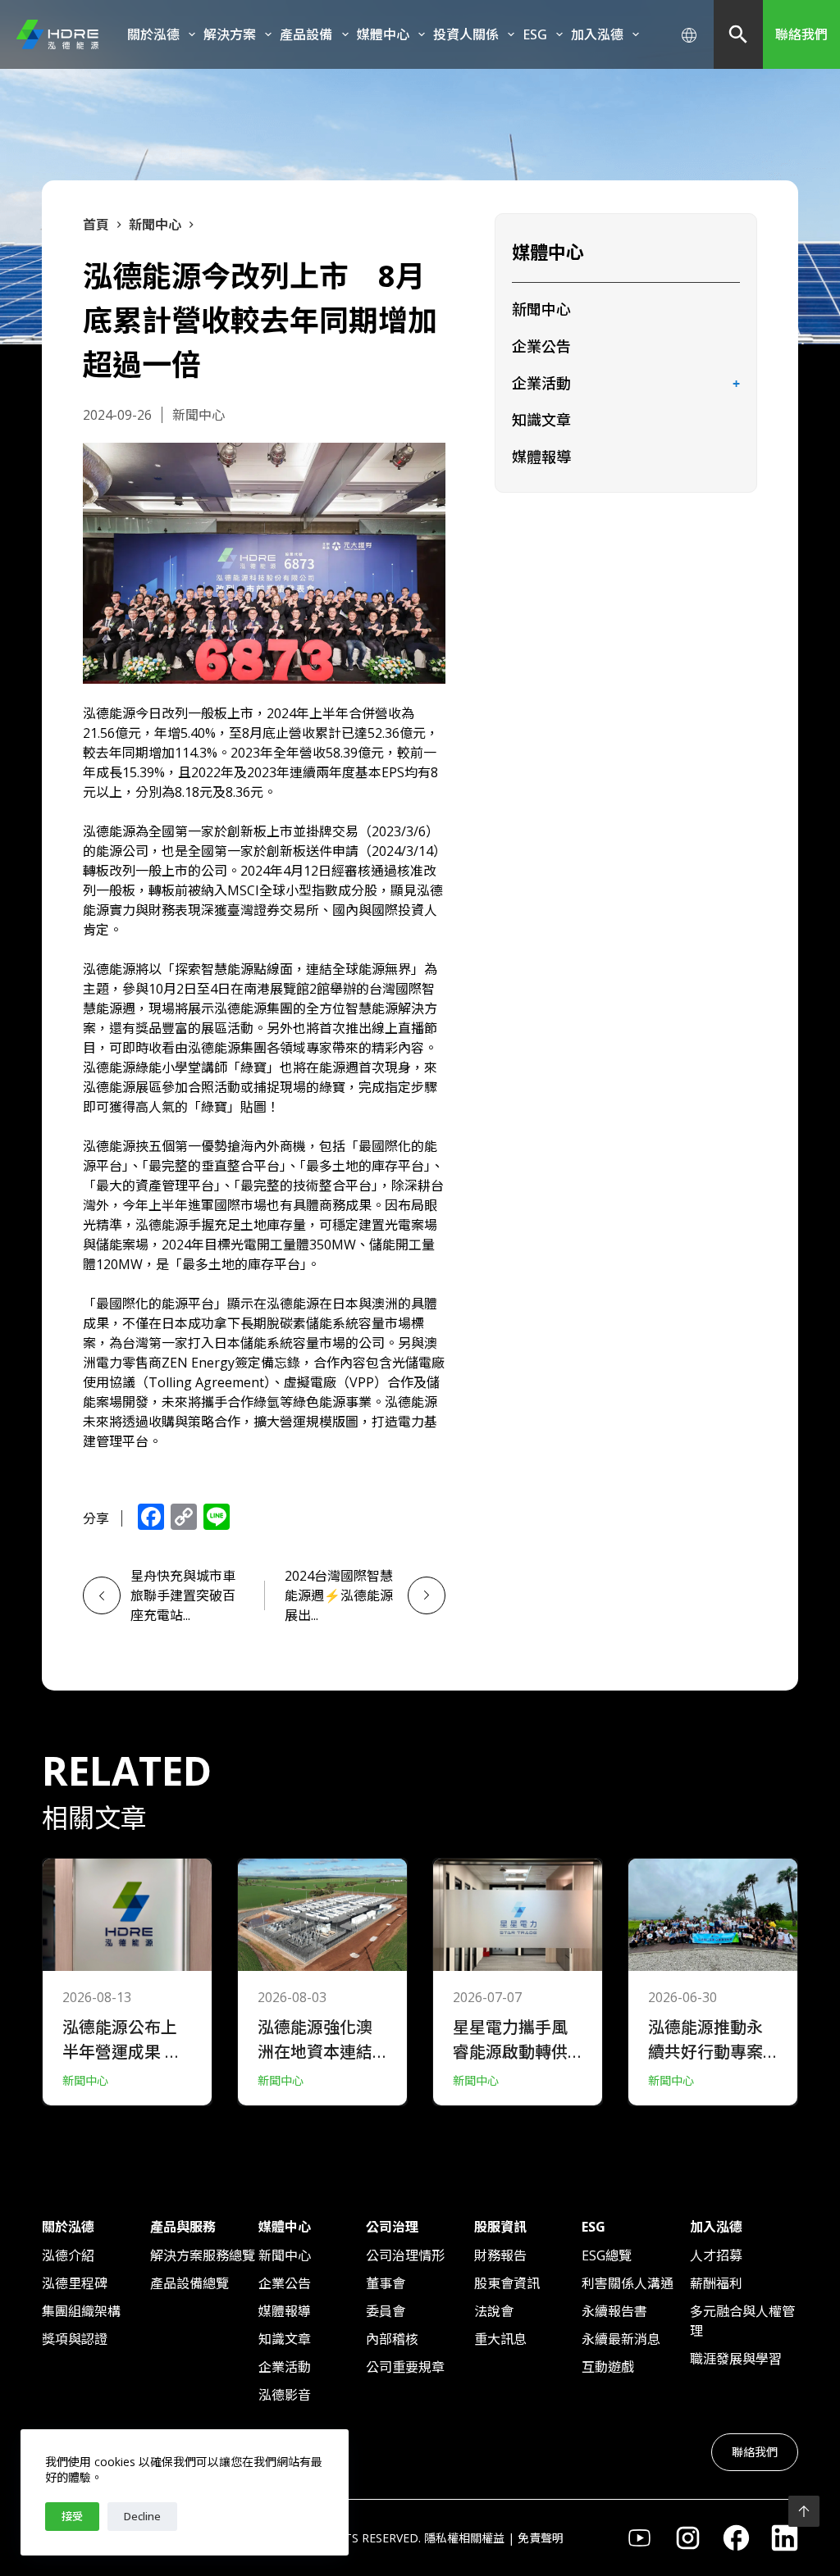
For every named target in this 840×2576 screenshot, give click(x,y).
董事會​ (386, 2283)
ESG (535, 34)
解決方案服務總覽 (203, 2255)
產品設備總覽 (189, 2283)
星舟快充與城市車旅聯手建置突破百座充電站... (183, 1595)
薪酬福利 (716, 2283)
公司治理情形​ (405, 2255)
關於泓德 (153, 34)
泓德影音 (285, 2395)
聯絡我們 (801, 34)
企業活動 (541, 383)
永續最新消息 (621, 2339)
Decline (142, 2516)
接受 (72, 2516)
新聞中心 (541, 309)
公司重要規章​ (405, 2367)
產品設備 (306, 34)
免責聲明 (541, 2538)
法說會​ (494, 2311)
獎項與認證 (75, 2339)
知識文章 (541, 420)
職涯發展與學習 (736, 2359)
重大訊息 (500, 2339)
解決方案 (230, 34)
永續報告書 (614, 2311)
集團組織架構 (81, 2311)
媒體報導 (541, 457)
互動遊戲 (608, 2367)
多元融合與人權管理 (742, 2321)
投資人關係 (466, 34)
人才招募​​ (716, 2255)
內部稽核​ (392, 2339)
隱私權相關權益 (464, 2538)
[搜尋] (738, 34)
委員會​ (386, 2311)
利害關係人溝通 (628, 2283)
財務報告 (500, 2255)
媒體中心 (383, 34)
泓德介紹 (68, 2255)
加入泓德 (597, 34)
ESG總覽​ (607, 2255)
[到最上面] (804, 2511)
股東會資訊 (507, 2283)
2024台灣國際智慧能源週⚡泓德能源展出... (339, 1595)
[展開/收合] (737, 385)
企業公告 (541, 346)
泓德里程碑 (75, 2283)
